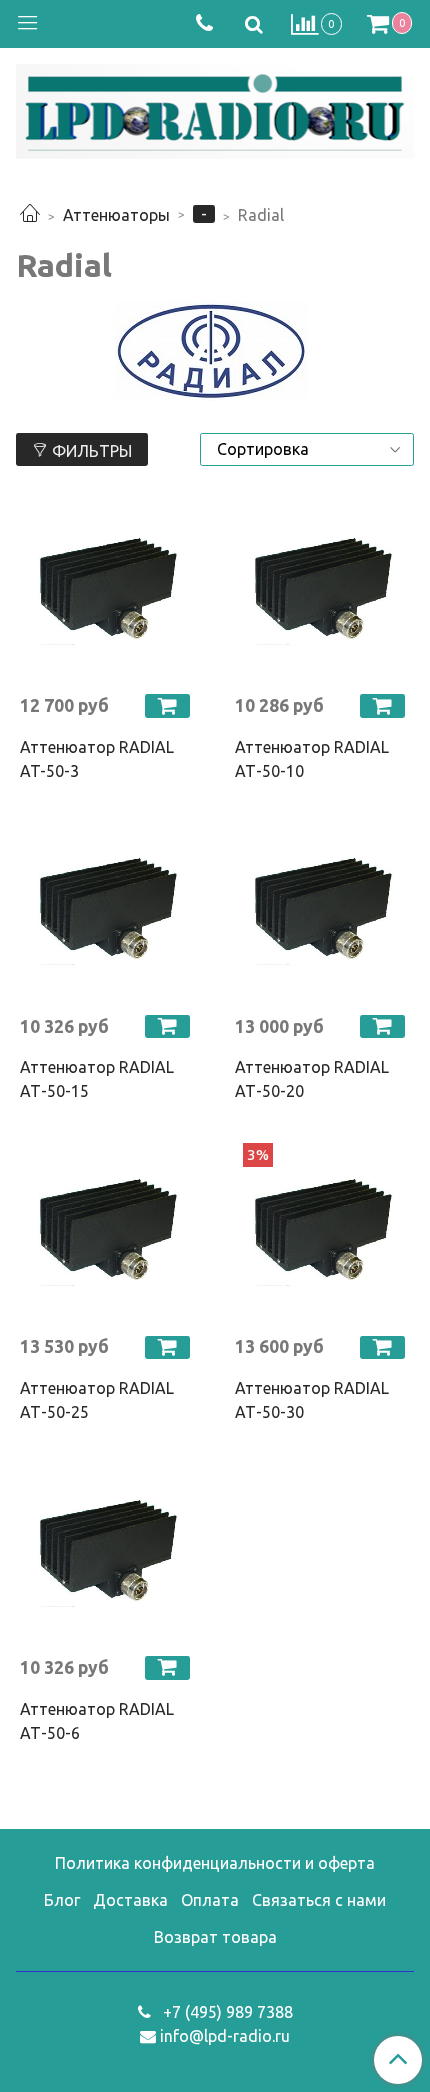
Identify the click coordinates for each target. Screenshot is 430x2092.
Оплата (210, 1900)
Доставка (130, 1900)
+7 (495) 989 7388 (226, 2012)
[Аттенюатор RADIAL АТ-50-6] (107, 1551)
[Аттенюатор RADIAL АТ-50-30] (322, 1230)
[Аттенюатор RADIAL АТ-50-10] (322, 589)
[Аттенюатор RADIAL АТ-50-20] (322, 910)
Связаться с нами (319, 1900)
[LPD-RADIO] (215, 107)
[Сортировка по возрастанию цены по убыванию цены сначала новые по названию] (307, 449)
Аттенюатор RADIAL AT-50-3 (97, 759)
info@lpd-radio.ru (225, 2036)
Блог (62, 1900)
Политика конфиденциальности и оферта (215, 1863)
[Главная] (30, 215)
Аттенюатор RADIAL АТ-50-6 (97, 1721)
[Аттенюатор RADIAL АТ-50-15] (107, 910)
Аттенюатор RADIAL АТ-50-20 (312, 1079)
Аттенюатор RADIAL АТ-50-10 (312, 759)
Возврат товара (215, 1937)
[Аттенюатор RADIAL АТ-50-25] (107, 1230)
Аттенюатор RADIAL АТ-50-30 (312, 1400)
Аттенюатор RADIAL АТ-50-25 (97, 1400)
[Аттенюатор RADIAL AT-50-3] (107, 589)
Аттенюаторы (116, 215)
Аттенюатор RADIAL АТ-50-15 (97, 1079)
